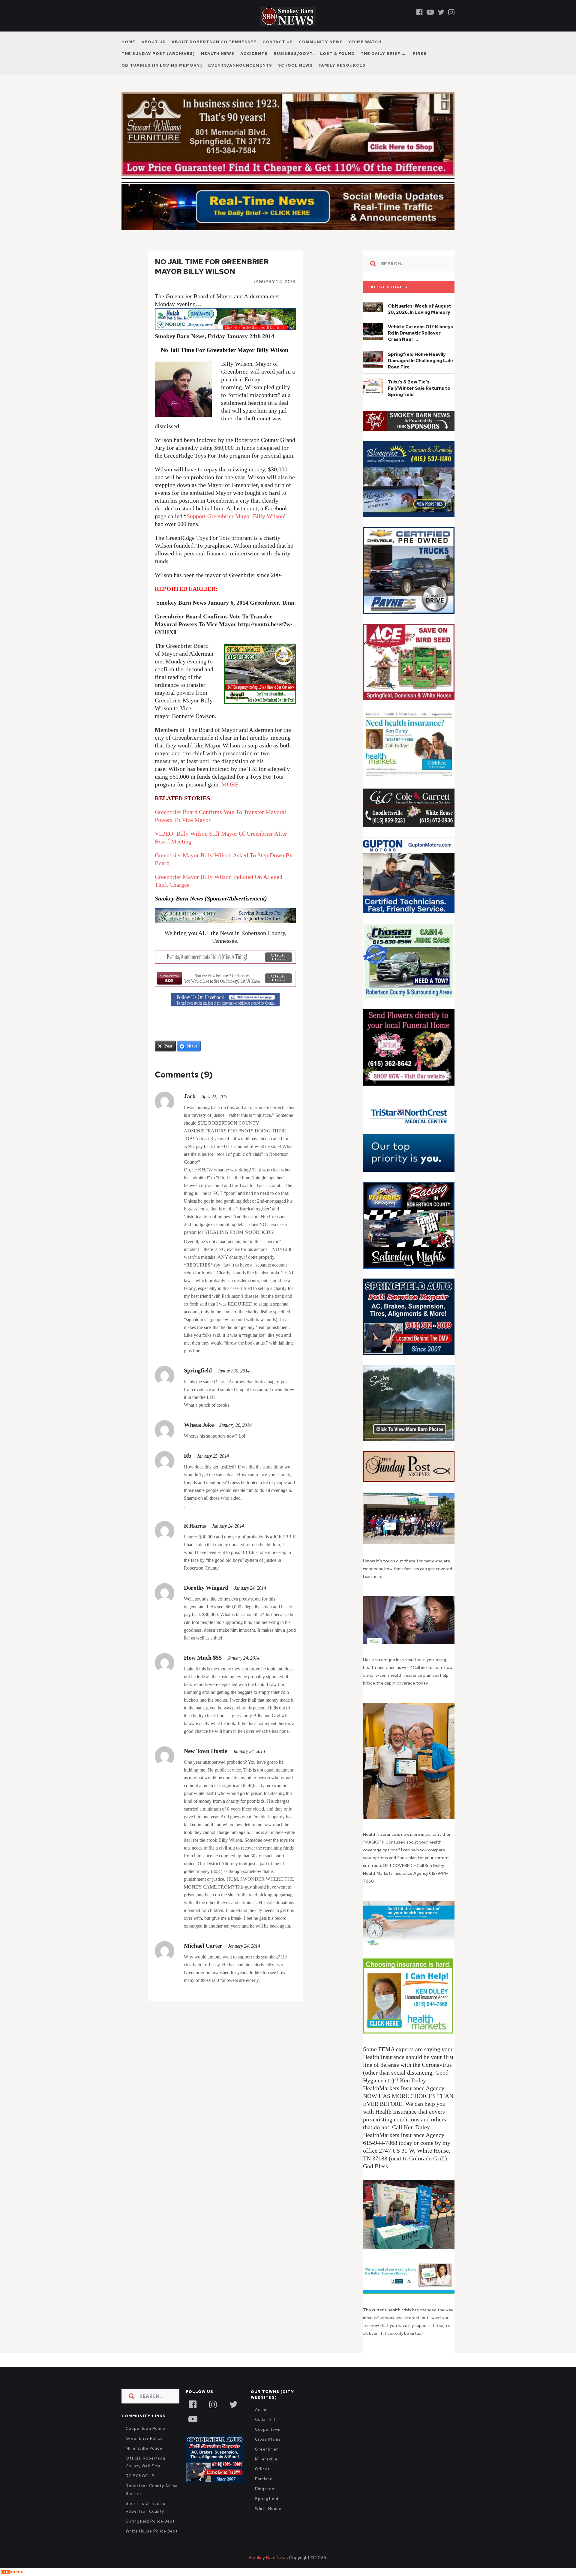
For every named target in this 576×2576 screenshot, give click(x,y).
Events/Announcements (240, 65)
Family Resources (342, 65)
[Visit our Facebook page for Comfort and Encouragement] (225, 916)
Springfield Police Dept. (151, 2521)
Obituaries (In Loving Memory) (162, 65)
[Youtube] (430, 12)
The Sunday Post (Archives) (158, 54)
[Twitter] (441, 12)
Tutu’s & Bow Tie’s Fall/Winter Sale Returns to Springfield (419, 388)
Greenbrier (267, 2449)
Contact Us (278, 42)
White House (268, 2509)
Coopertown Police (145, 2429)
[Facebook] (420, 12)
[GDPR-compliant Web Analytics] (12, 2572)
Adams (262, 2410)
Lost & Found (337, 54)
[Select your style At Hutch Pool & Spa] (225, 328)
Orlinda (262, 2469)
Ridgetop (265, 2489)
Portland (264, 2479)
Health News (218, 54)
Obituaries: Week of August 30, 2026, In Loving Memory (420, 309)
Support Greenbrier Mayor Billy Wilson (235, 516)
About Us (153, 42)
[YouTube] (193, 2418)
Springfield (267, 2499)
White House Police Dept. (152, 2531)
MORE (230, 784)
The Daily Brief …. (384, 54)
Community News (321, 42)
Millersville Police (144, 2448)
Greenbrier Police (144, 2438)
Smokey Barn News (268, 2558)
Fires (420, 54)
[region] (409, 421)
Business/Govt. (294, 54)
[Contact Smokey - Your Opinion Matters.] (225, 978)
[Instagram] (451, 12)
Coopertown (268, 2429)
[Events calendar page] (225, 957)
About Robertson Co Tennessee (214, 42)
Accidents (254, 54)
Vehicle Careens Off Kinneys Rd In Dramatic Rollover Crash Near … (420, 333)
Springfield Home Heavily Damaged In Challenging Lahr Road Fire (421, 361)
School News (295, 65)
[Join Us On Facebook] (225, 1000)
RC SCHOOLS (140, 2476)
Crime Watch (365, 42)
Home (128, 42)
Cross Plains (268, 2439)
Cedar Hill (265, 2420)
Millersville (266, 2459)
